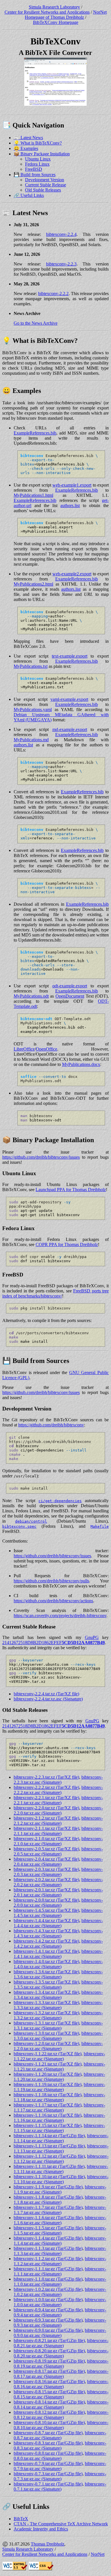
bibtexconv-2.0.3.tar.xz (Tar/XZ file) (46, 1869)
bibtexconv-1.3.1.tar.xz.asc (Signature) (58, 2026)
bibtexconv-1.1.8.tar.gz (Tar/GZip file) (48, 2197)
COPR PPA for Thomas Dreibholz (67, 1244)
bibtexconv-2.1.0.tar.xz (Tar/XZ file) (46, 1839)
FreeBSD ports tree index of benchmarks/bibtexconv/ (55, 1293)
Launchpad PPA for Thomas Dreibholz (71, 1190)
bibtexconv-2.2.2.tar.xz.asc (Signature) (58, 1790)
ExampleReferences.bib (35, 433)
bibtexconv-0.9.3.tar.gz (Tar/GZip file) (48, 2320)
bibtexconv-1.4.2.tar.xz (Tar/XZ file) (46, 1941)
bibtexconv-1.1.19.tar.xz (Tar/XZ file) (48, 2084)
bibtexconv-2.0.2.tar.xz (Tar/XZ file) (46, 1880)
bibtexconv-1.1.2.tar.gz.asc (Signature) (60, 2261)
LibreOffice (24, 1049)
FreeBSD (34, 169)
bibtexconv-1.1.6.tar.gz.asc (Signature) (60, 2220)
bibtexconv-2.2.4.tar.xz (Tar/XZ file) (46, 1694)
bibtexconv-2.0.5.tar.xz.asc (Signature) (58, 1851)
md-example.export (70, 729)
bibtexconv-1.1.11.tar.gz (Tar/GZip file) (49, 2166)
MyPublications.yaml (33, 710)
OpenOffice (47, 1049)
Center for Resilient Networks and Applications (47, 12)
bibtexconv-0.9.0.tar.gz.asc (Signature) (60, 2333)
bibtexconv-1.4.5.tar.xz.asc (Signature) (58, 1913)
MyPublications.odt (31, 996)
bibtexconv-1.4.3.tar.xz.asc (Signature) (58, 1933)
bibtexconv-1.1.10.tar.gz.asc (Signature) (61, 2179)
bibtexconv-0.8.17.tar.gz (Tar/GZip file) (49, 2371)
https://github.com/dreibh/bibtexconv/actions (53, 1601)
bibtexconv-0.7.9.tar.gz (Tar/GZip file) (48, 2463)
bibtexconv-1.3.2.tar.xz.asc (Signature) (58, 2015)
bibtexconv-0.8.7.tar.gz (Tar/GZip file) (48, 2433)
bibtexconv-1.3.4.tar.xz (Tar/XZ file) (46, 1992)
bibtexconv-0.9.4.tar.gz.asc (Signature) (60, 2312)
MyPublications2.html (33, 584)
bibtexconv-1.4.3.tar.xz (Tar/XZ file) (46, 1931)
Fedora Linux (37, 164)
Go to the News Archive (36, 323)
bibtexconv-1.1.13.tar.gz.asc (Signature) (61, 2148)
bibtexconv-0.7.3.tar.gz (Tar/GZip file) (48, 2474)
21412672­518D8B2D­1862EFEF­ (54, 1643)
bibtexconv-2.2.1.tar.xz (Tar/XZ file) (46, 1798)
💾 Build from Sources (35, 175)
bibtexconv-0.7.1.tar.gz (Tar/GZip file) (48, 2484)
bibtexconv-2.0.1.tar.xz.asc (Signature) (58, 1892)
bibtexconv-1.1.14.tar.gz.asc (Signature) (61, 2138)
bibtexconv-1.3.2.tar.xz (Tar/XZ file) (46, 2013)
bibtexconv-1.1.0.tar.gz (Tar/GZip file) (48, 2279)
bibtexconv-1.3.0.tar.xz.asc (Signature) (58, 2036)
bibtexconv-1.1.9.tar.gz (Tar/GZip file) (48, 2187)
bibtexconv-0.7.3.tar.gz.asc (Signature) (60, 2476)
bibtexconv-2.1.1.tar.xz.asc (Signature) (58, 1831)
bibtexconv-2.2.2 (53, 294)
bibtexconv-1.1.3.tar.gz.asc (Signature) (60, 2251)
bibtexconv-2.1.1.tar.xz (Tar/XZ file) (46, 1828)
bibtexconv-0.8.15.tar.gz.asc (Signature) (61, 2394)
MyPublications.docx (81, 1064)
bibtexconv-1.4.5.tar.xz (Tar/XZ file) (46, 1910)
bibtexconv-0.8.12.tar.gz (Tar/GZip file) (49, 2412)
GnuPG (92, 1637)
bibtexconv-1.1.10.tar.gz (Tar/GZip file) (49, 2177)
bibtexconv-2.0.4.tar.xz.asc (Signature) (58, 1862)
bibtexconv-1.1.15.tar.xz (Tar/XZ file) (48, 2125)
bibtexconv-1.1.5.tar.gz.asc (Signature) (60, 2230)
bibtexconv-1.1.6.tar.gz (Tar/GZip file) (48, 2218)
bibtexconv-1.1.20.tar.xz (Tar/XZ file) (48, 2074)
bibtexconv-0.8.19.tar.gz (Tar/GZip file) (49, 2361)
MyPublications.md (31, 740)
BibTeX (21, 2519)
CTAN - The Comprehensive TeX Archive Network (61, 2524)
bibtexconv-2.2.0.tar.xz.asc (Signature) (58, 1810)
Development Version (45, 180)
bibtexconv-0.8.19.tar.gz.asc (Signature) (61, 2364)
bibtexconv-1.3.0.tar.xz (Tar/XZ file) (46, 2033)
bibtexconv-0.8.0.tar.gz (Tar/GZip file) (48, 2453)
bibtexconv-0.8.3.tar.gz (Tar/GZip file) (48, 2443)
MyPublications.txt (31, 666)
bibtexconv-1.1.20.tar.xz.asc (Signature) (59, 2077)
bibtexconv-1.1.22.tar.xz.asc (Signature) (59, 2056)
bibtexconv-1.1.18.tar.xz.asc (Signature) (59, 2097)
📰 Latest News (28, 138)
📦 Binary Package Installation (42, 154)
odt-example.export (70, 986)
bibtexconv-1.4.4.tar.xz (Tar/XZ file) (46, 1921)
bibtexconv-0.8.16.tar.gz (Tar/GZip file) (49, 2382)
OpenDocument (70, 996)
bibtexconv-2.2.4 (61, 234)
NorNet (100, 12)
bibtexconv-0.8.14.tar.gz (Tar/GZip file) (49, 2402)
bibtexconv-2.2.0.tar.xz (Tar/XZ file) (46, 1808)
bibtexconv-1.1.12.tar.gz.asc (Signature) (61, 2159)
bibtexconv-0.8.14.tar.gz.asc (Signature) (61, 2405)
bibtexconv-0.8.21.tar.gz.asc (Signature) (61, 2343)
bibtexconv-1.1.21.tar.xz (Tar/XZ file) (48, 2064)
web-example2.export (72, 574)
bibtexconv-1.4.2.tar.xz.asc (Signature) (58, 1944)
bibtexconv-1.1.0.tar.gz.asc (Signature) (60, 2282)
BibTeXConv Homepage (56, 22)
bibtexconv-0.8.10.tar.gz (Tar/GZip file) (49, 2422)
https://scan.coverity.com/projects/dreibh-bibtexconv (60, 1616)
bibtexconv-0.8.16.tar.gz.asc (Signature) (61, 2384)
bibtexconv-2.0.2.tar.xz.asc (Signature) (58, 1882)
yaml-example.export (69, 699)
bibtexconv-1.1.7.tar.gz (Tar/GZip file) (48, 2207)
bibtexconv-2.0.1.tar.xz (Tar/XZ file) (46, 1890)
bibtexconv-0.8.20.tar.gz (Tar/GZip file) (49, 2351)
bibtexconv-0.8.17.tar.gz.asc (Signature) (61, 2374)
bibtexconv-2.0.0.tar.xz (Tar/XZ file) (46, 1900)
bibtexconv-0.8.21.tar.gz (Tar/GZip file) (49, 2341)
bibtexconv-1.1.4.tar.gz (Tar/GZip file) (48, 2238)
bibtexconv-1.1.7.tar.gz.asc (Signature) (60, 2210)
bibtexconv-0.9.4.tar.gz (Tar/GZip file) (48, 2310)
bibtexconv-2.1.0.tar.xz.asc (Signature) (58, 1841)
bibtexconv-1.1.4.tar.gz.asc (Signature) (60, 2241)
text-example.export (70, 656)
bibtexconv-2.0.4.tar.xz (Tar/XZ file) (46, 1859)
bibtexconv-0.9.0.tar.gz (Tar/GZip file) (48, 2330)
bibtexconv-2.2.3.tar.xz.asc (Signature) (58, 1780)
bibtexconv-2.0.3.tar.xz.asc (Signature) (58, 1872)
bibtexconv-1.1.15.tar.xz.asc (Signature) (59, 2128)
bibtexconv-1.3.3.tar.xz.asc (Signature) (58, 2005)
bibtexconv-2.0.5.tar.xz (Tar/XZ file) (46, 1849)
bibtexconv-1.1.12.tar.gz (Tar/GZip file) (49, 2156)
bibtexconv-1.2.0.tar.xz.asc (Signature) (58, 2046)
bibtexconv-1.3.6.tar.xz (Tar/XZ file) (46, 1972)
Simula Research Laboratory (54, 7)
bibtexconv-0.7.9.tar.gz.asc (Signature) (60, 2466)
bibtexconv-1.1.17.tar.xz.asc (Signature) (59, 2107)
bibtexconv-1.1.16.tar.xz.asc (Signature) (59, 2118)
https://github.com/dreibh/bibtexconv (51, 1425)
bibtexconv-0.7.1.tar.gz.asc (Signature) (60, 2487)
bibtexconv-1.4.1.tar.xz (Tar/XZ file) (46, 1951)
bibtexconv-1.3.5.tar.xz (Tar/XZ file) (46, 1982)
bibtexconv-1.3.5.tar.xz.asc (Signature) (58, 1985)
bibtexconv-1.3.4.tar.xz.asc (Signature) (58, 1995)
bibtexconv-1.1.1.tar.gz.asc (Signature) (60, 2271)
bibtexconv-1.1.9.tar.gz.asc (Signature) (60, 2189)
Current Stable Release (46, 185)
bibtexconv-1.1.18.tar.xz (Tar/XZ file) (48, 2095)
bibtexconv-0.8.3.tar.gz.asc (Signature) (60, 2446)
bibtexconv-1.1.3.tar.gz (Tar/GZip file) (48, 2248)
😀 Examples (26, 148)
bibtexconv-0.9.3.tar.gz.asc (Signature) (60, 2323)
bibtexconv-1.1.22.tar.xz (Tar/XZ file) (48, 2054)
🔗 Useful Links (29, 195)
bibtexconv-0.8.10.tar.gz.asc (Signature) (61, 2425)
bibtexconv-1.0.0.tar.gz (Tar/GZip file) (48, 2300)
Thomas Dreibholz (48, 2544)
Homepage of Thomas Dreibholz (54, 17)
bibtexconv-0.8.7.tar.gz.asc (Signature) (60, 2435)
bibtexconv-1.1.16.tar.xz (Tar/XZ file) (48, 2115)
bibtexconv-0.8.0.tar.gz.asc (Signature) (60, 2456)
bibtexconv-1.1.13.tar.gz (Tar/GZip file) (49, 2146)
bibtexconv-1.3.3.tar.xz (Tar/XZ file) (46, 2002)
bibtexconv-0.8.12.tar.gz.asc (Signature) (61, 2415)
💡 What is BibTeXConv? (38, 143)
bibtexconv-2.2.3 (61, 264)
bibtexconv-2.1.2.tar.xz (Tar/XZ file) (46, 1818)
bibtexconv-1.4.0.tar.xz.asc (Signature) (58, 1964)
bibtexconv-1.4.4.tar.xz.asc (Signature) (58, 1923)
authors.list (70, 505)
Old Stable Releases (43, 190)
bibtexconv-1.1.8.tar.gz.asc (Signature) (60, 2200)
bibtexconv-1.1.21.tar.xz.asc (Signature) (59, 2067)
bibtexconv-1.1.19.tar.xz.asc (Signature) (59, 2087)
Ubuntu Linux (38, 159)
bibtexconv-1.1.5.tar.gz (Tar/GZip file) (48, 2228)
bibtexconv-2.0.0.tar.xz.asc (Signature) (58, 1903)
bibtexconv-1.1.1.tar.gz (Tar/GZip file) (48, 2269)
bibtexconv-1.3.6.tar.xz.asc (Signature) (58, 1974)
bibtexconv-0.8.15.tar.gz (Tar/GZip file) (49, 2392)
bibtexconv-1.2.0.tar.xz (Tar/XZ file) (46, 2043)
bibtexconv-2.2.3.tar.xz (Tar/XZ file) (46, 1777)
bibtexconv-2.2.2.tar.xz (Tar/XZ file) (46, 1787)
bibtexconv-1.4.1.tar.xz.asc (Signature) (58, 1954)
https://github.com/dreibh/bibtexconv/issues (41, 1157)
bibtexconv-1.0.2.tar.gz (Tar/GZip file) (48, 2289)
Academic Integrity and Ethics (41, 2529)
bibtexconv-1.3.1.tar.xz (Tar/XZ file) (46, 2023)
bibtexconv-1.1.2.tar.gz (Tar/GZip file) (48, 2259)
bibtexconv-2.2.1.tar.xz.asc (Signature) (58, 1800)
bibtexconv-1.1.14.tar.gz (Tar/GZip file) (49, 2136)
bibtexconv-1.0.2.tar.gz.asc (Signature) (60, 2292)
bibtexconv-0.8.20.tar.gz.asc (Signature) (61, 2353)
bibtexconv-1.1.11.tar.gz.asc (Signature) (61, 2169)
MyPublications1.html (33, 495)
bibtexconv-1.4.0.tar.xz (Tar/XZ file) (46, 1962)
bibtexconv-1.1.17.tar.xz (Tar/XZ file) (48, 2105)
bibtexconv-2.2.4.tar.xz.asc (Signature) (48, 1699)
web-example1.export (72, 485)
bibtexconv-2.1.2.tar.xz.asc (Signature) (58, 1821)
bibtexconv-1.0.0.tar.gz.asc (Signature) (60, 2302)
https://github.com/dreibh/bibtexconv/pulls (51, 1581)
